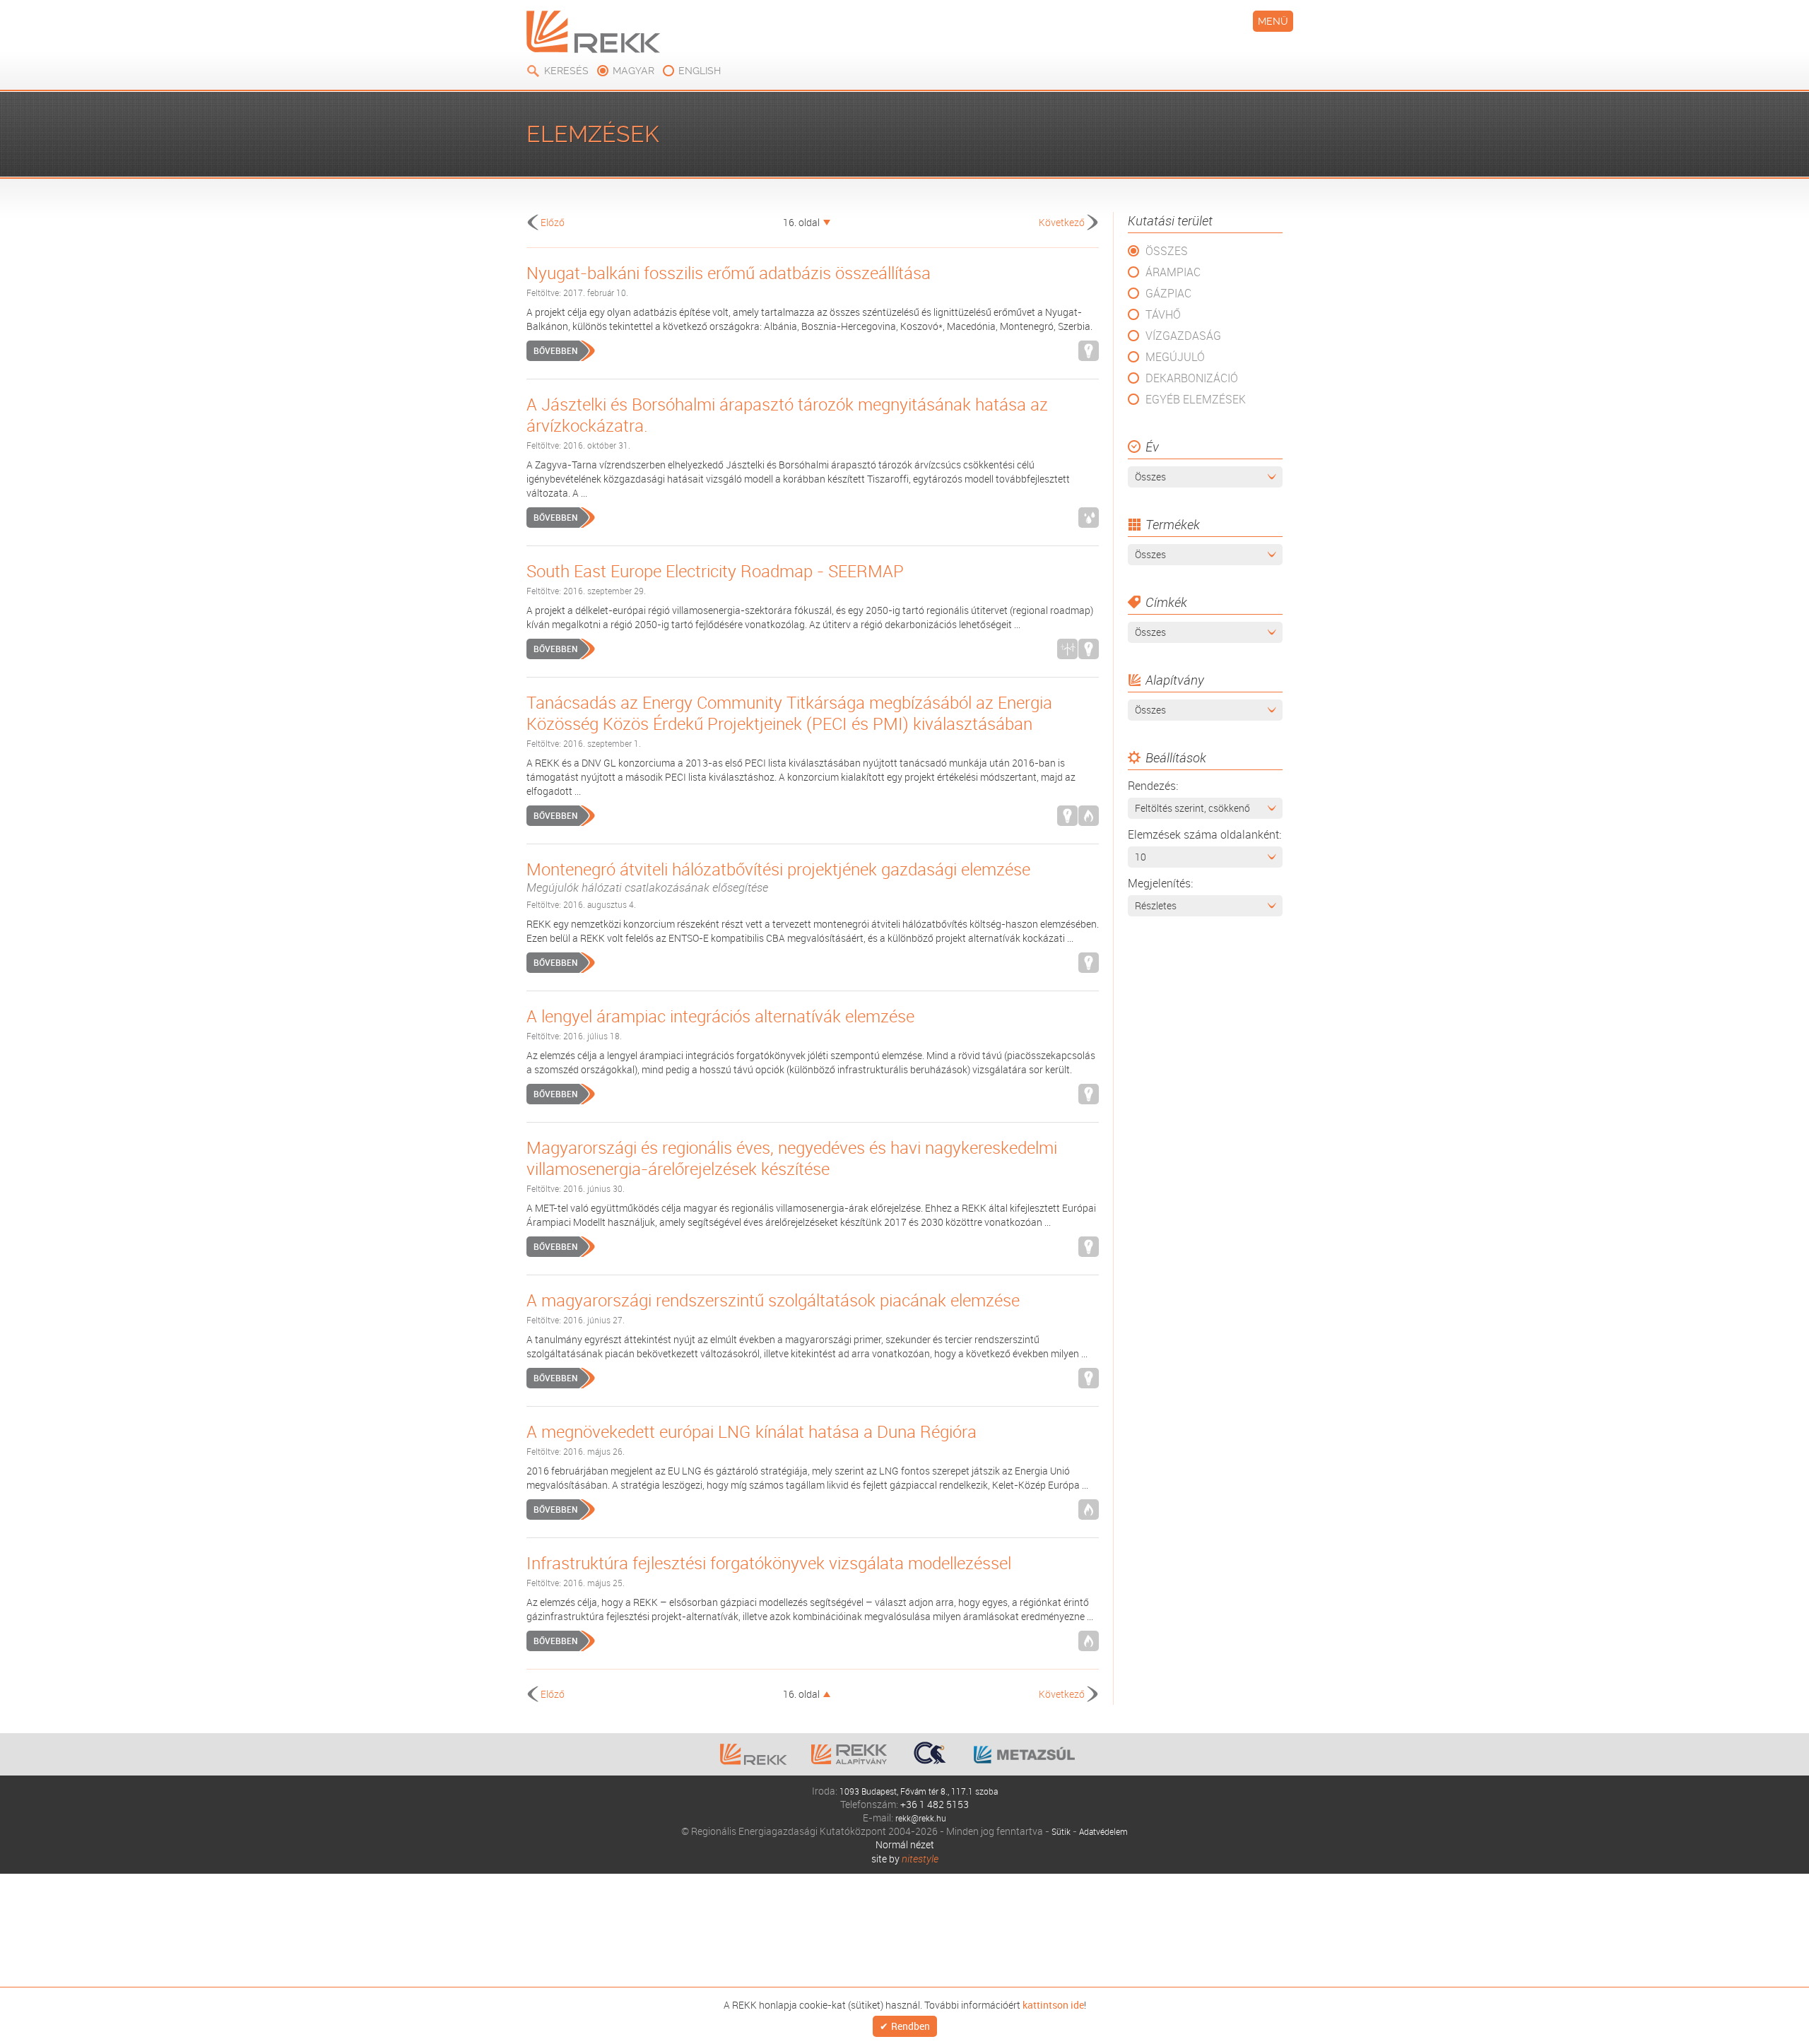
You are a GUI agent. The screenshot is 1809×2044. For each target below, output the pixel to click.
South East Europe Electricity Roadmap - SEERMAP (715, 571)
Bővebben (555, 350)
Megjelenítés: (1160, 883)
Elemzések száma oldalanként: (1204, 834)
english (700, 71)
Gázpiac (1168, 293)
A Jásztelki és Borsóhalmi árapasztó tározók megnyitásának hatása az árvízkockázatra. (787, 415)
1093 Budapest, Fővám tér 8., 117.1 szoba (919, 1791)
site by (905, 1859)
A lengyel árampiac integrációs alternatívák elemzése (720, 1016)
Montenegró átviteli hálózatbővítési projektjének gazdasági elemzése (778, 877)
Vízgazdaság (1183, 336)
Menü (1273, 21)
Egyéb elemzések (1196, 399)
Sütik (1057, 1831)
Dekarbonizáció (1192, 378)
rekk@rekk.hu (921, 1818)
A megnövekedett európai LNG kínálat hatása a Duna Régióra (752, 1431)
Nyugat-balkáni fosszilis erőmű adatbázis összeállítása (729, 273)
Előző (553, 222)
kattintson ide (1053, 2004)
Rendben (911, 2027)
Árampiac (1173, 272)
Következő (1062, 222)
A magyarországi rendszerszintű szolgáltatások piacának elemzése (773, 1300)
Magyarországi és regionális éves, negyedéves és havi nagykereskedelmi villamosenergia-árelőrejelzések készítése (792, 1158)
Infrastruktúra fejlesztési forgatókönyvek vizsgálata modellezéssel (769, 1563)
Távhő (1163, 314)
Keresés (566, 71)
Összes (1167, 251)
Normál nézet (905, 1844)
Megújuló (1175, 357)
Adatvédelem (1105, 1831)
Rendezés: (1153, 786)
